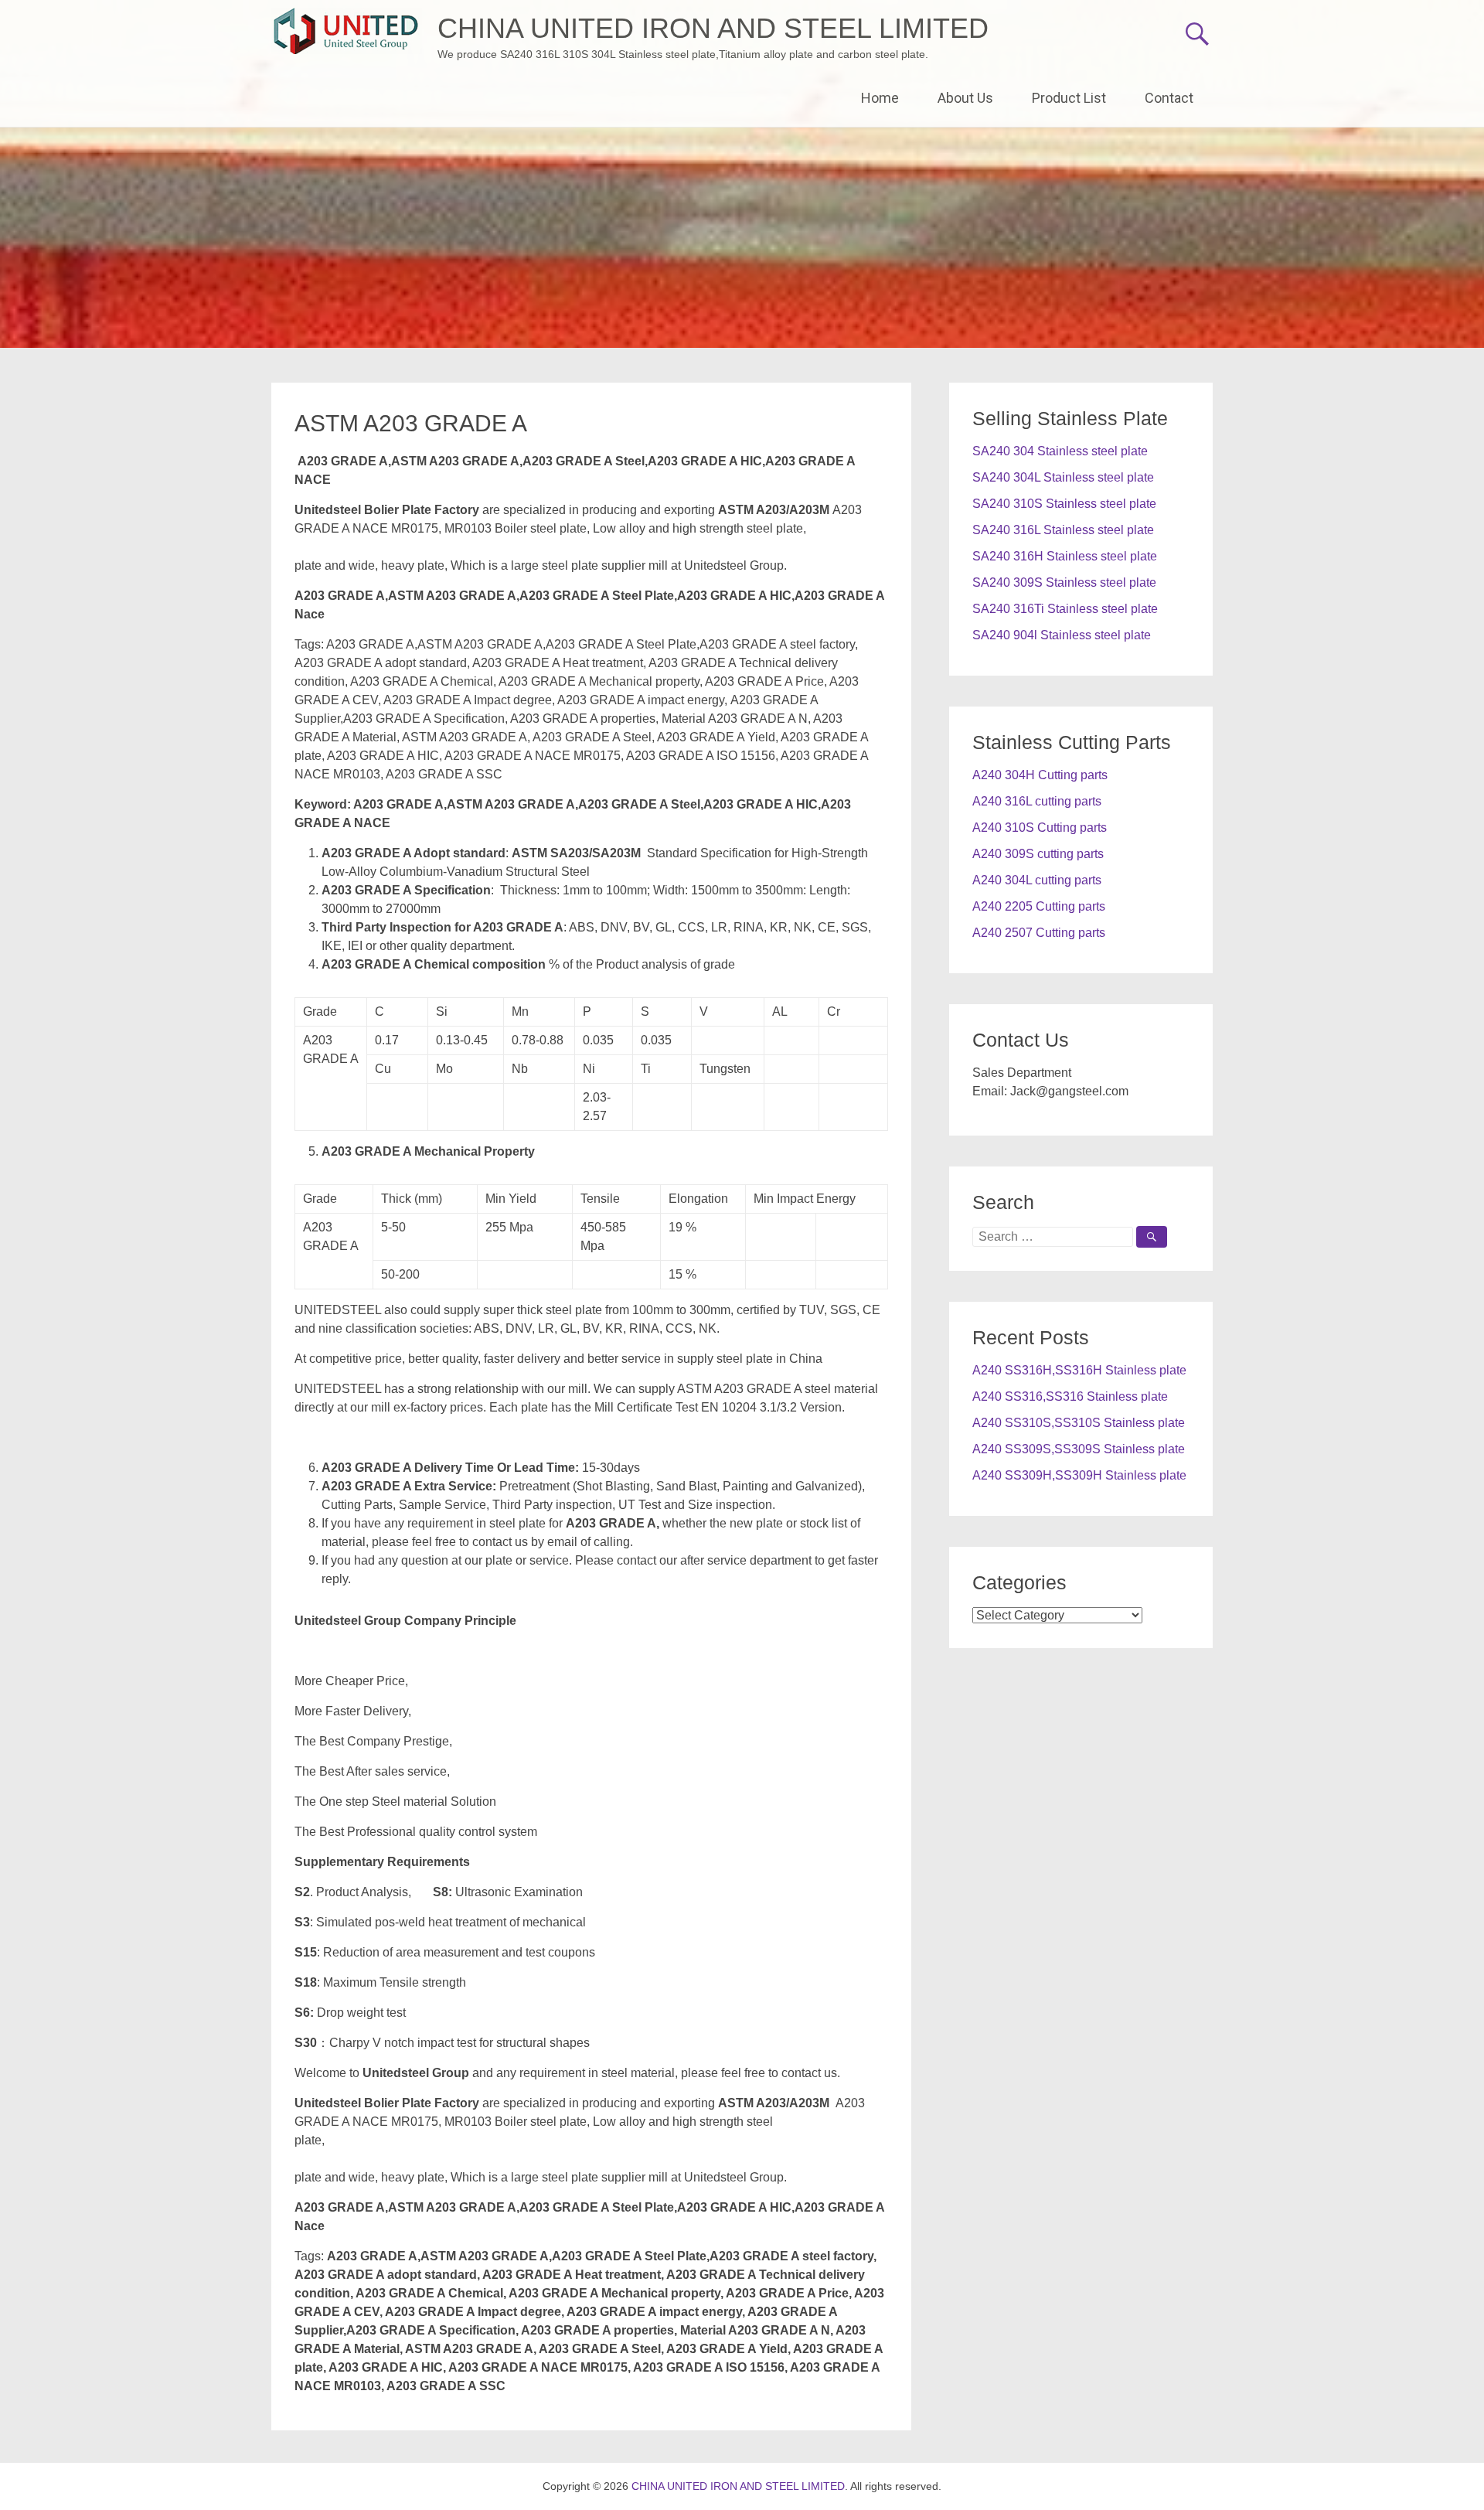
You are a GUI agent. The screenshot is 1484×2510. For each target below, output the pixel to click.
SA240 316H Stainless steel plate (1065, 556)
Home (880, 98)
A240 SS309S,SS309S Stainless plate (1079, 1449)
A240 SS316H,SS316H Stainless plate (1079, 1370)
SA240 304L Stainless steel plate (1063, 477)
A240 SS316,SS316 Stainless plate (1070, 1396)
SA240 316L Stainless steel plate (1063, 530)
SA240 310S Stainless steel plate (1064, 504)
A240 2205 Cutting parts (1039, 906)
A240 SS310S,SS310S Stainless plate (1079, 1423)
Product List (1069, 98)
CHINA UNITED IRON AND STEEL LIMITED (713, 28)
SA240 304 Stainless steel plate (1060, 451)
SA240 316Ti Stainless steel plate (1065, 609)
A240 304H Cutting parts (1040, 775)
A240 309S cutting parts (1038, 854)
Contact (1169, 98)
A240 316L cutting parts (1037, 801)
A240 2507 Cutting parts (1039, 933)
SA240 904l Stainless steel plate (1062, 635)
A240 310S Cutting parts (1040, 828)
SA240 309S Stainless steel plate (1064, 582)
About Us (965, 98)
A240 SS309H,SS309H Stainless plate (1079, 1475)
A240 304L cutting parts (1037, 880)
